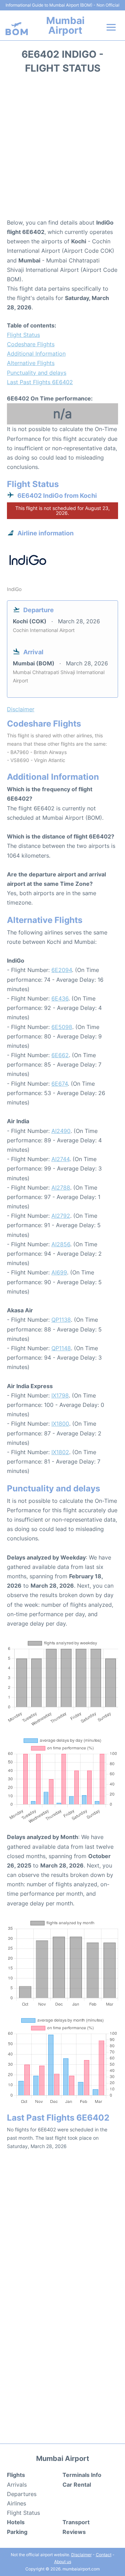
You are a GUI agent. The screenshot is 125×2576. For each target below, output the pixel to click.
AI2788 (61, 1188)
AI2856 (61, 1244)
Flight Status (23, 335)
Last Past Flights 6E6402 (40, 382)
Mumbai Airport (65, 25)
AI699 (59, 1272)
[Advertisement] (62, 148)
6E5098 (62, 1027)
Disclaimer (81, 2555)
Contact (104, 2555)
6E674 (60, 1084)
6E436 (60, 998)
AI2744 (60, 1159)
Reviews (74, 2532)
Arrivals (17, 2485)
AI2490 (61, 1131)
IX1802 (60, 1452)
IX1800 (60, 1424)
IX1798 (60, 1395)
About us (63, 2562)
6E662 (60, 1055)
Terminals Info (82, 2475)
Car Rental (77, 2485)
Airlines (16, 2503)
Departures (22, 2494)
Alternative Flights (31, 363)
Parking (17, 2532)
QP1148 (61, 1348)
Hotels (16, 2522)
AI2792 (61, 1216)
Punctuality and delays (37, 373)
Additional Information (36, 354)
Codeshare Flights (31, 344)
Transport (76, 2522)
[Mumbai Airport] (17, 29)
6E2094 (62, 970)
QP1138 (61, 1320)
